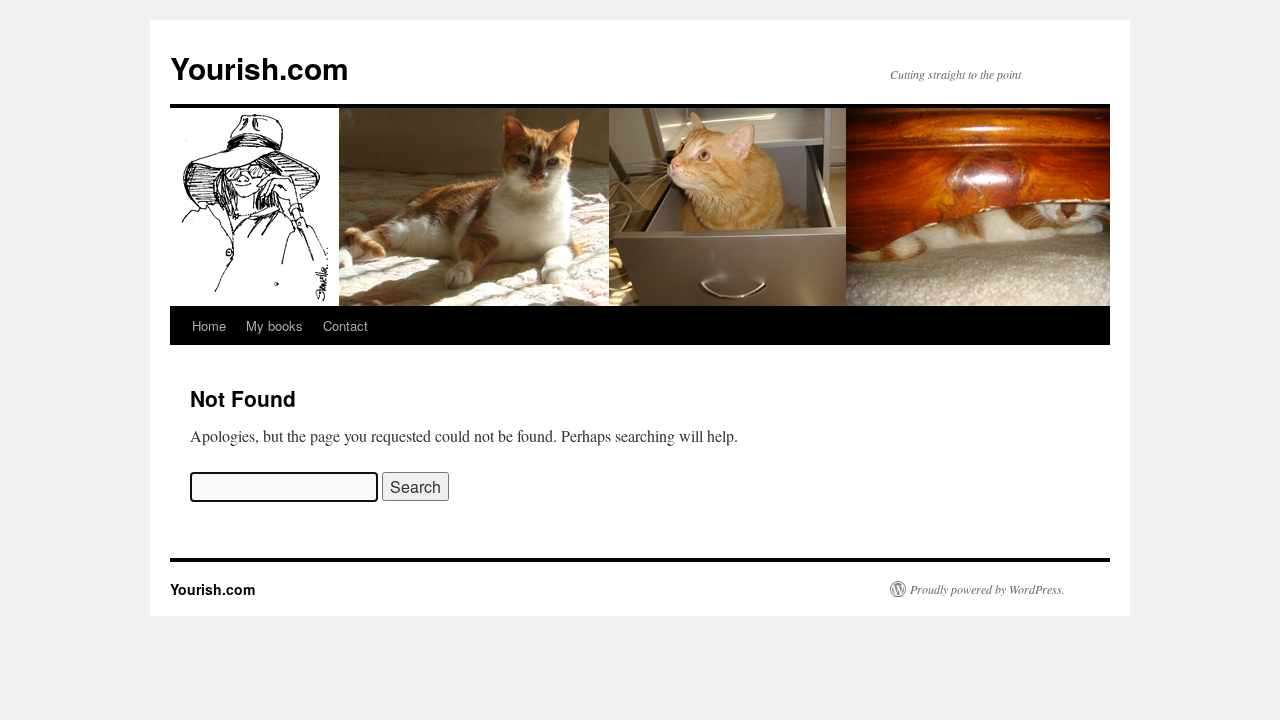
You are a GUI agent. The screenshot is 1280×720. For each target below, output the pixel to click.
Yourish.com (259, 67)
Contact (345, 325)
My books (274, 325)
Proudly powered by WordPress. (987, 589)
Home (209, 325)
